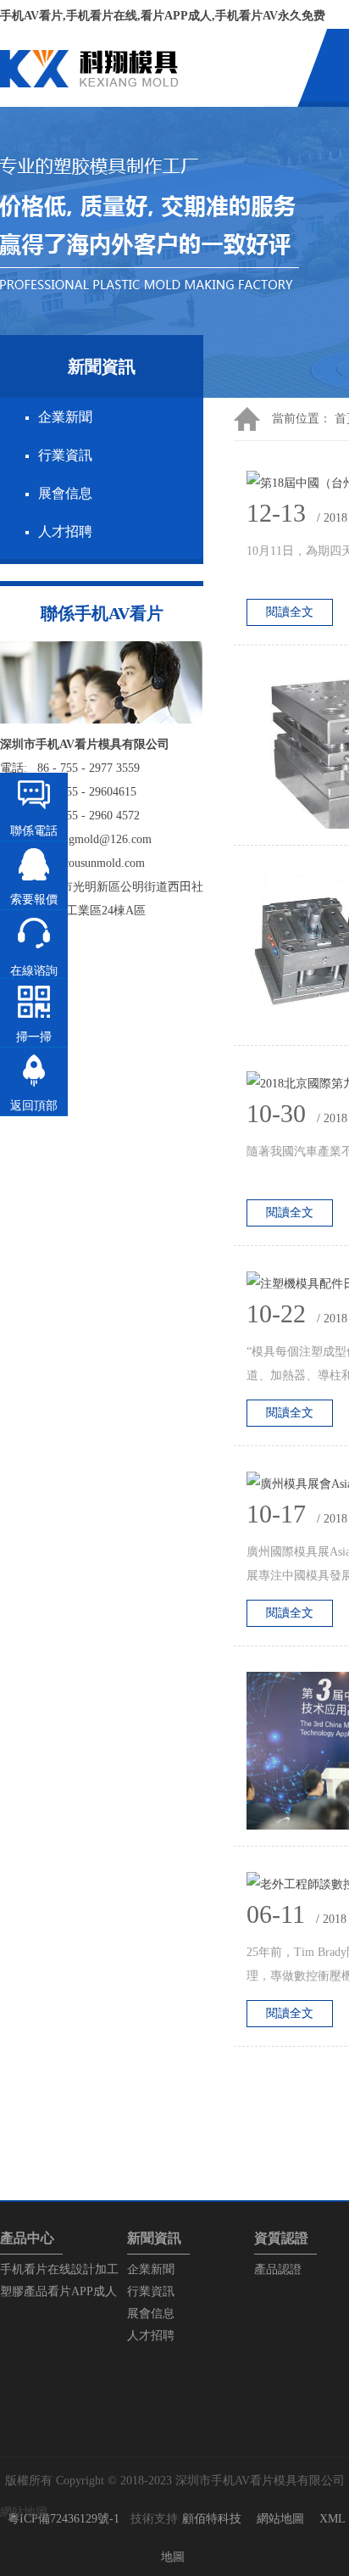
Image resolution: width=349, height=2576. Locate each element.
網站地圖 (280, 2519)
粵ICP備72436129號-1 (64, 2519)
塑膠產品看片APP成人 (58, 2291)
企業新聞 (65, 417)
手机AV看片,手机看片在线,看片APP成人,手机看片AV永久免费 (163, 16)
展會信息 (65, 493)
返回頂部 (34, 1106)
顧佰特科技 (212, 2519)
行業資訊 (65, 455)
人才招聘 (65, 531)
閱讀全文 (290, 612)
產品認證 (278, 2269)
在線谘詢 (34, 971)
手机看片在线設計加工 (59, 2269)
